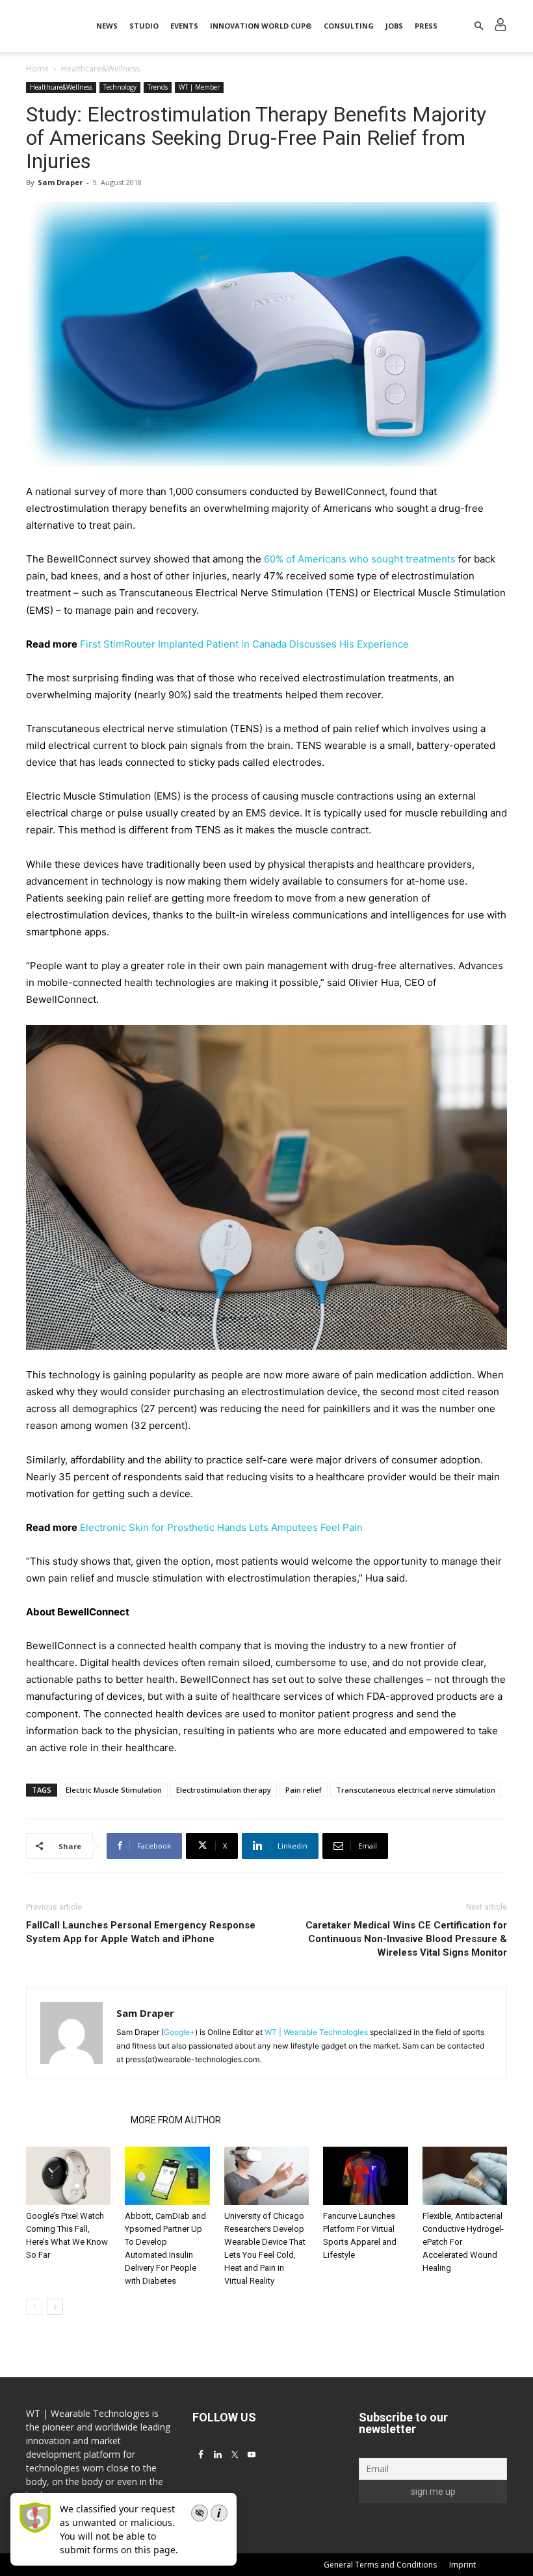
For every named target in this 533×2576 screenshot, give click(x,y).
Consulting (349, 26)
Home (37, 69)
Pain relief (304, 1790)
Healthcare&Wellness (61, 87)
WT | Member (199, 87)
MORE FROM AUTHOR (176, 2120)
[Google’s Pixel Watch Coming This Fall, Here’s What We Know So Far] (68, 2176)
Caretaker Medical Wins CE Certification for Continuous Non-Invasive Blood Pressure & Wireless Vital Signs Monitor (406, 1939)
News (107, 26)
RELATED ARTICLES (74, 2120)
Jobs (394, 26)
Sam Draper (60, 182)
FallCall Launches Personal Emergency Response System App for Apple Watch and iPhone (141, 1932)
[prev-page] (34, 2307)
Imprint (462, 2565)
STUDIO (144, 26)
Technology (120, 87)
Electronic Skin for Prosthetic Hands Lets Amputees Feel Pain (221, 1527)
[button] (478, 26)
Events (184, 26)
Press (426, 26)
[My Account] (500, 26)
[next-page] (55, 2307)
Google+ (179, 2032)
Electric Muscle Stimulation (114, 1790)
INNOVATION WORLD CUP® (261, 26)
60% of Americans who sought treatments (360, 559)
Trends (158, 87)
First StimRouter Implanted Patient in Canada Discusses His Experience (244, 644)
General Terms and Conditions (380, 2565)
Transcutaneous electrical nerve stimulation (416, 1790)
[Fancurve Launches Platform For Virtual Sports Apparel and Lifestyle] (365, 2176)
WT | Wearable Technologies (316, 2032)
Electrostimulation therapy (224, 1790)
